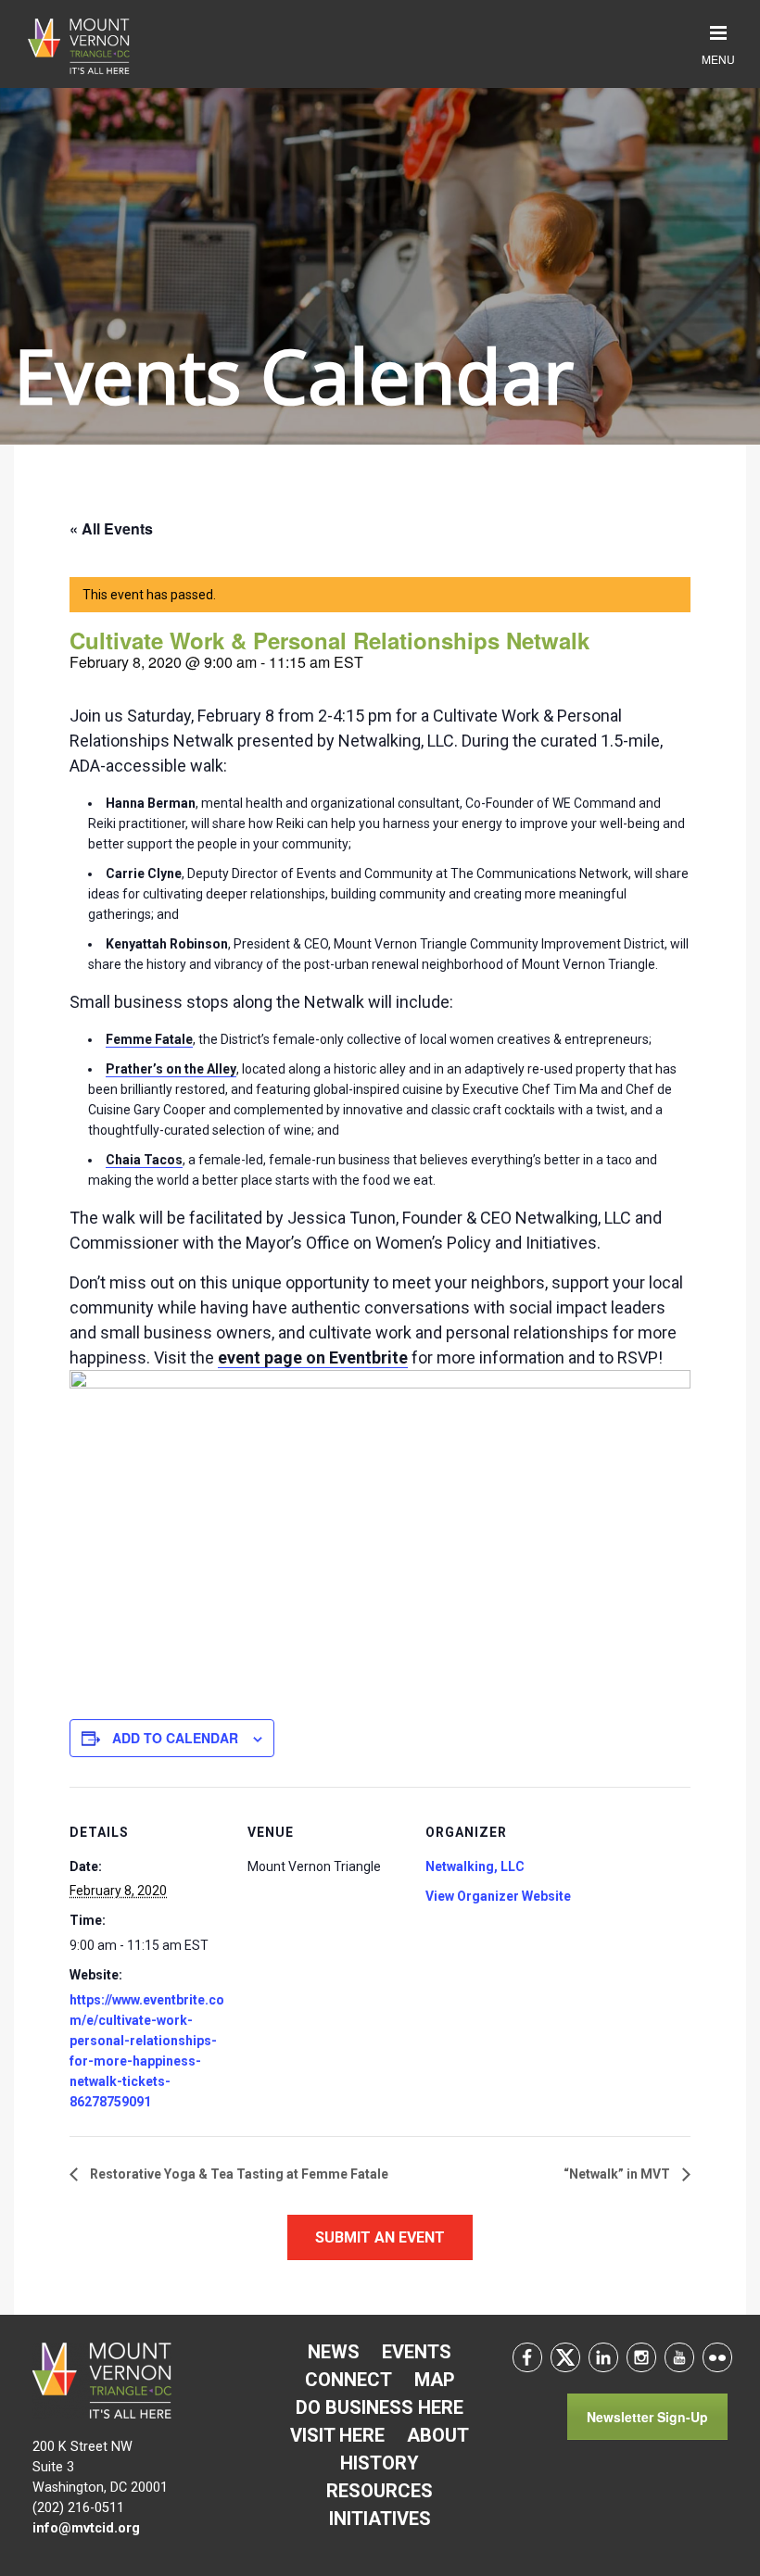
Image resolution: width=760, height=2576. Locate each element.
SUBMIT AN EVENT (380, 2237)
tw (565, 2357)
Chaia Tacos (144, 1160)
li (603, 2357)
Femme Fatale (149, 1039)
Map (435, 2380)
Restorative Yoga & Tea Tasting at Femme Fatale (238, 2174)
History (380, 2463)
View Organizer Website (498, 1896)
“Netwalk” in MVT (618, 2174)
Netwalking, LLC (475, 1866)
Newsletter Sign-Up (647, 2417)
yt (679, 2357)
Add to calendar (175, 1738)
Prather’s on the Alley (171, 1069)
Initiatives (380, 2519)
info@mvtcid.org (86, 2528)
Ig (641, 2357)
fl (717, 2357)
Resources (380, 2491)
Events (417, 2352)
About (438, 2435)
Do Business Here (380, 2407)
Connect (348, 2380)
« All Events (111, 528)
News (334, 2352)
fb (527, 2357)
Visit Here (337, 2435)
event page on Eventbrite (313, 1357)
